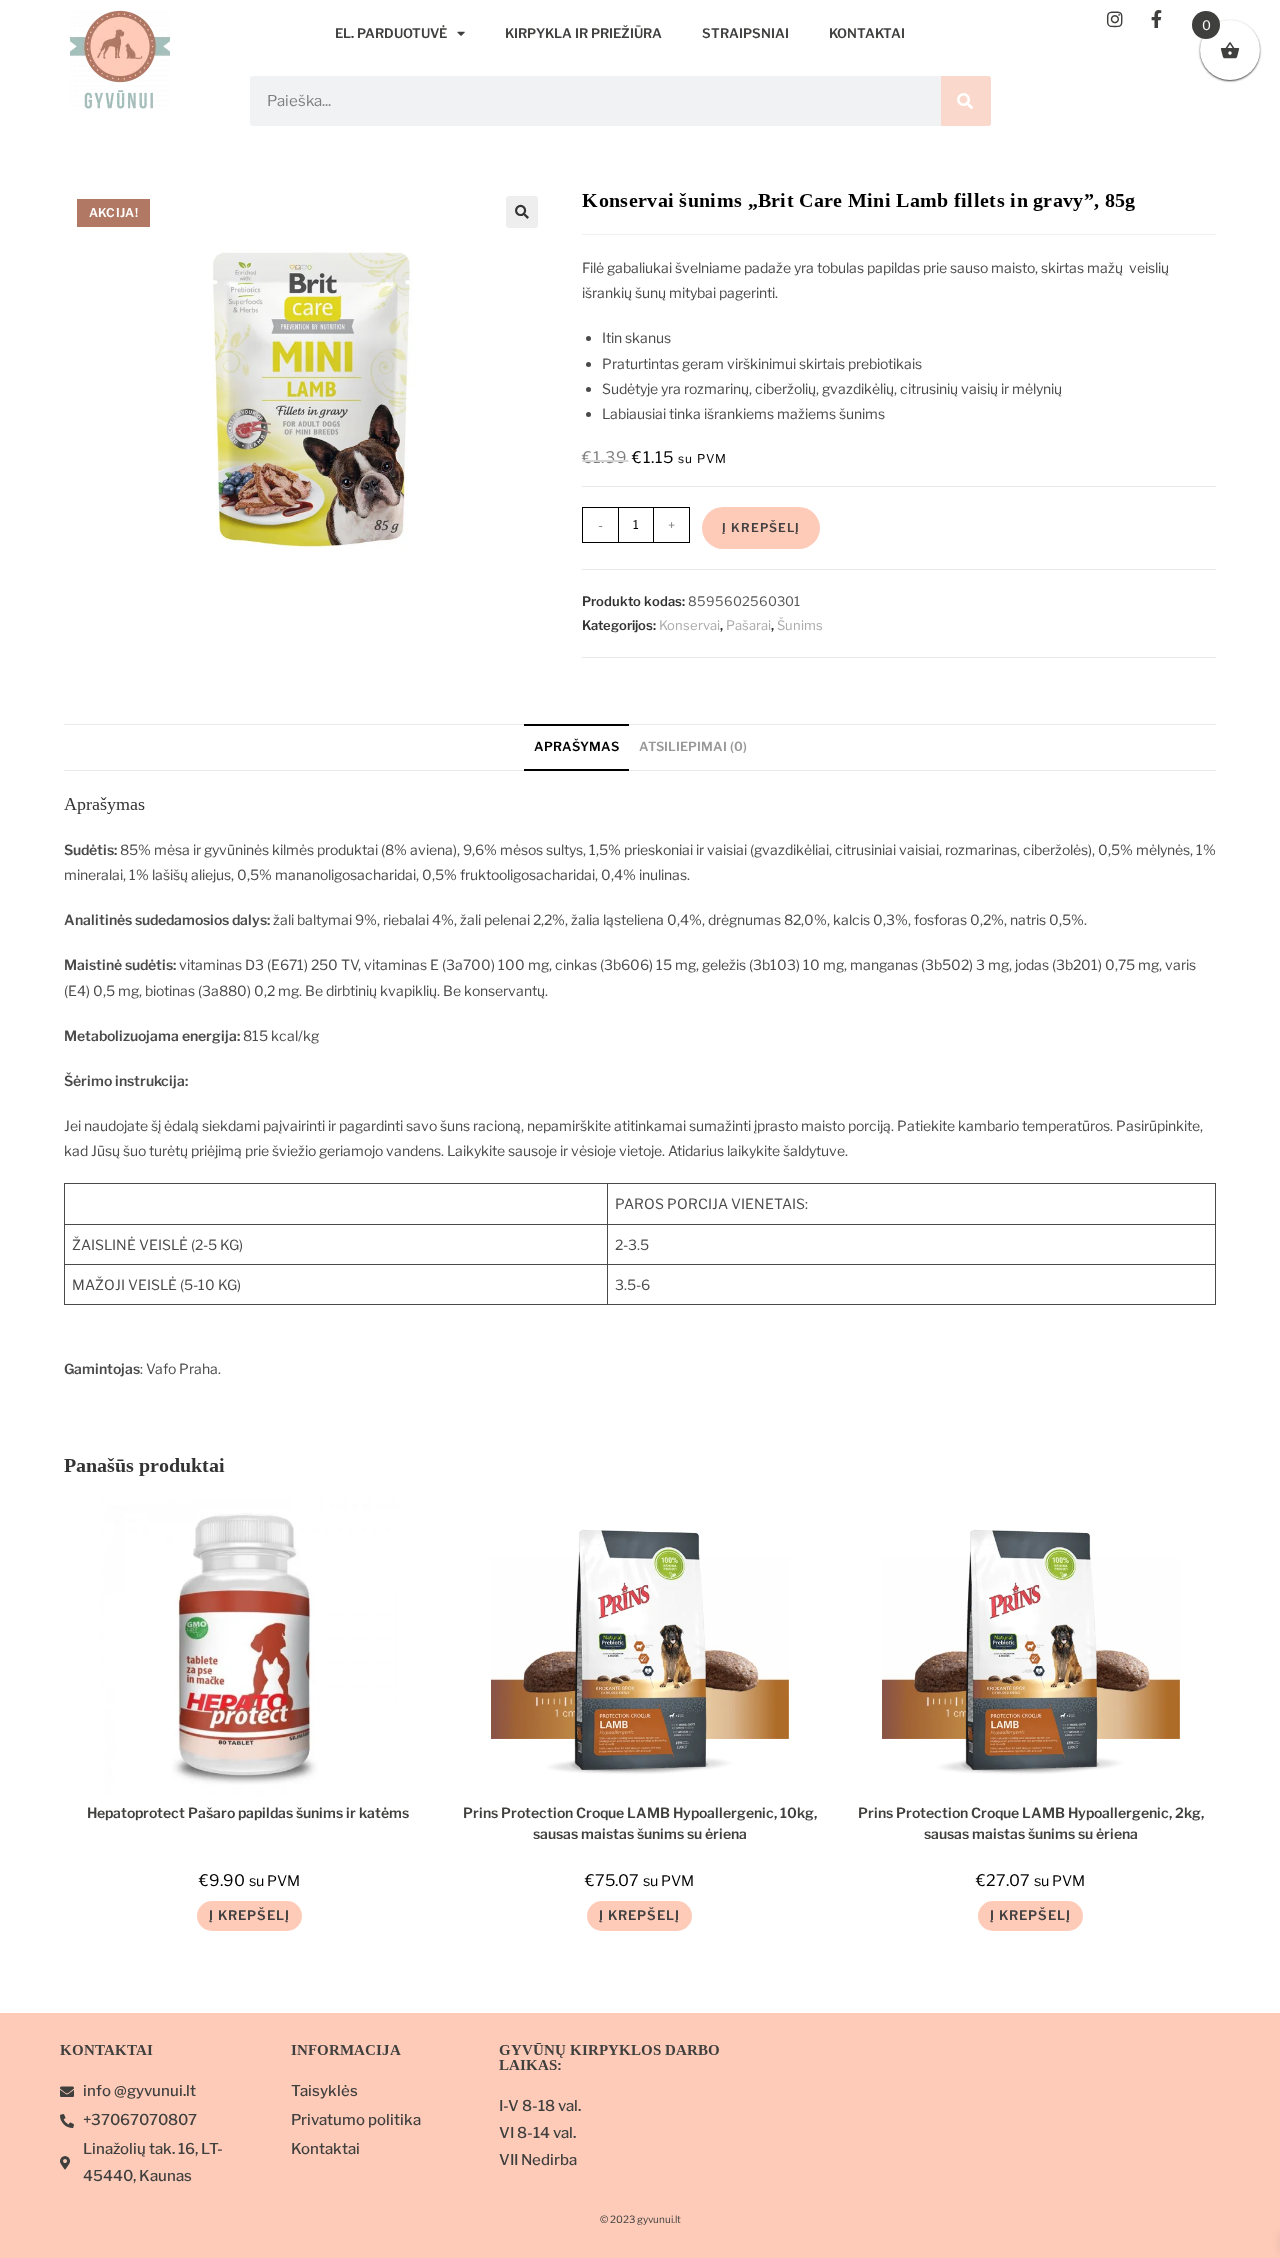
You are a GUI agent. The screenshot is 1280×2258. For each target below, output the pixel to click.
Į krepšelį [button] (249, 1915)
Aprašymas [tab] (576, 746)
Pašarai (748, 625)
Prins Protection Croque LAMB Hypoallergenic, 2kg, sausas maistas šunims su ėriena (1031, 1821)
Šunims (800, 625)
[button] (522, 212)
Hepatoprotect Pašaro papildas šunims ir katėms (249, 1812)
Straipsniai (745, 33)
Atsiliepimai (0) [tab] (693, 746)
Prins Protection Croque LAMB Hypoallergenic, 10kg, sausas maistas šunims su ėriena (640, 1821)
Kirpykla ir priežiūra (583, 33)
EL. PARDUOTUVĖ (391, 33)
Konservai (689, 625)
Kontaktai (867, 33)
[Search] (966, 101)
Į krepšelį (761, 527)
